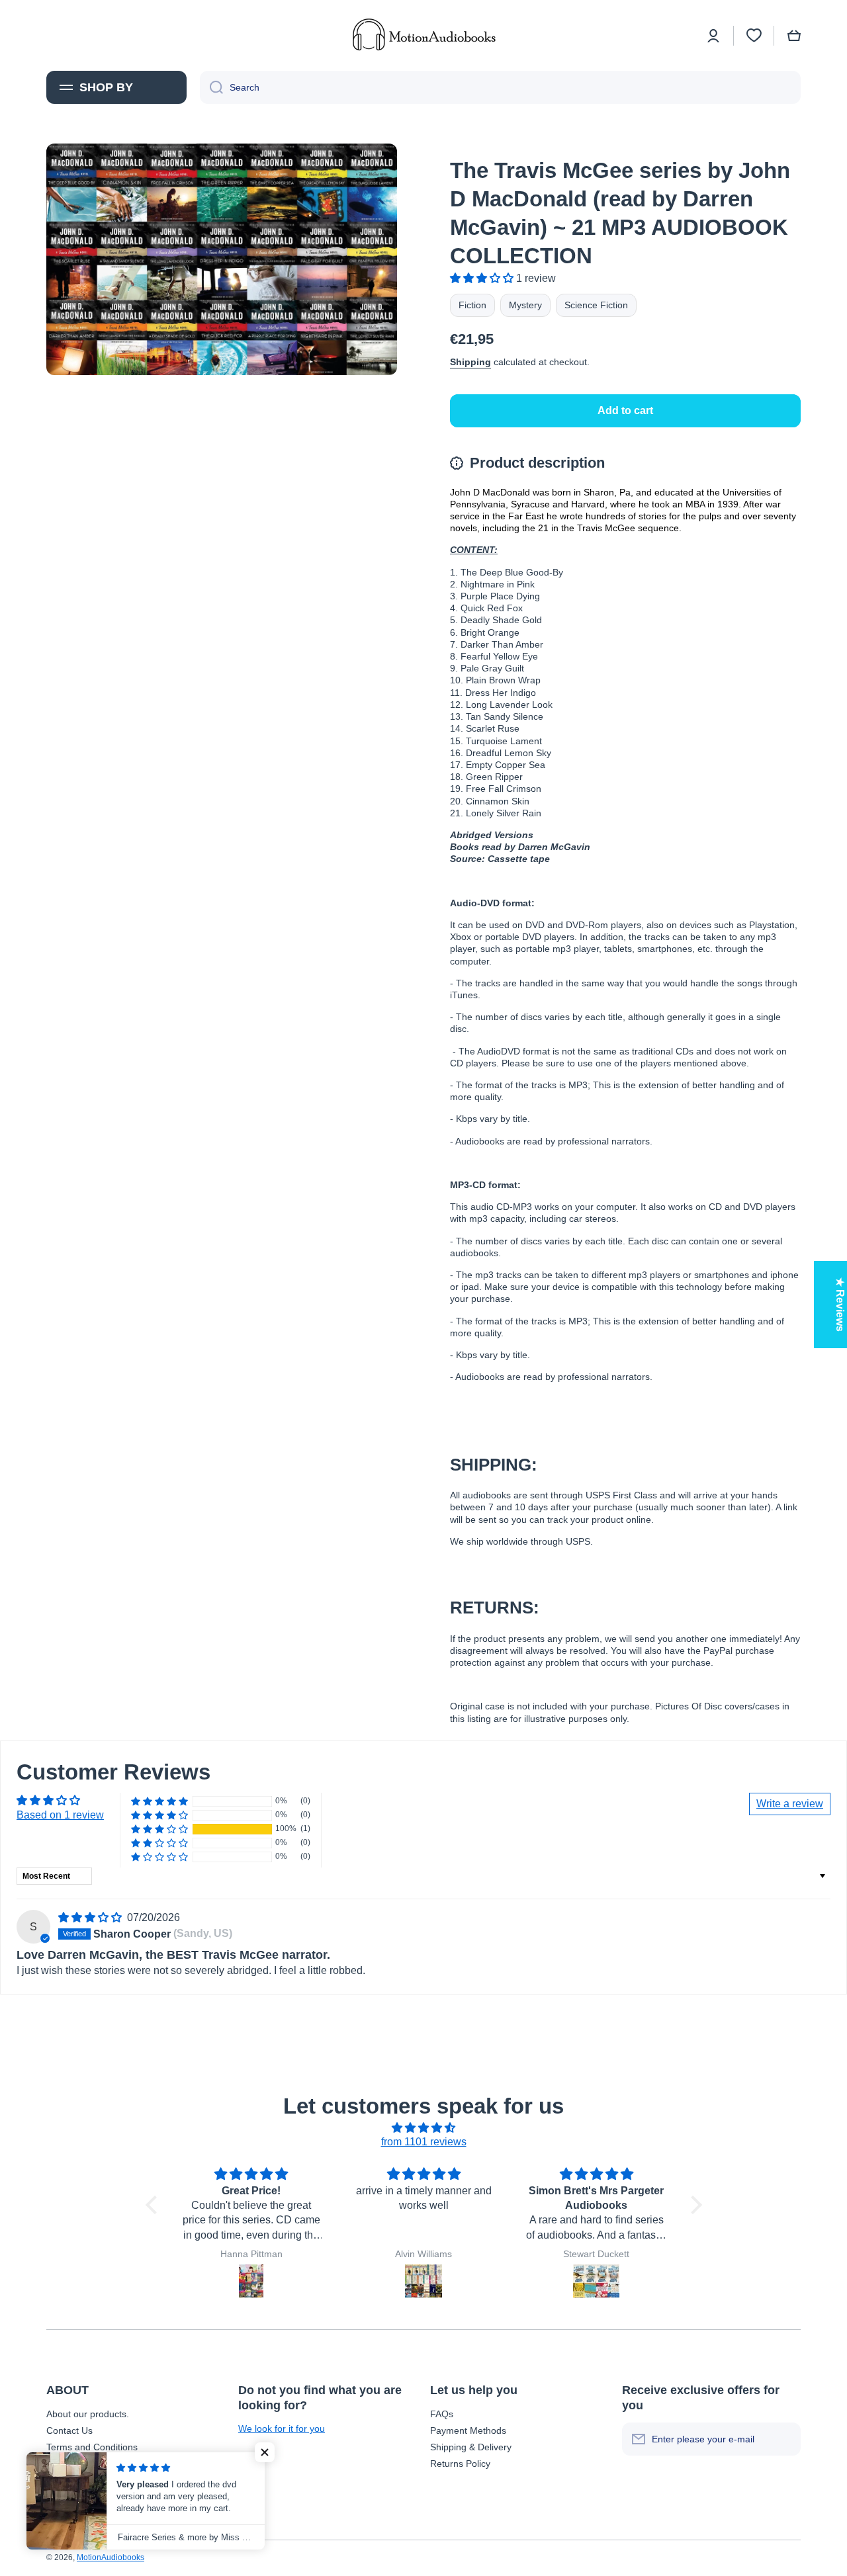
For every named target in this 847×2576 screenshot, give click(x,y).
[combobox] (500, 87)
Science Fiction (596, 305)
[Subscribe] (784, 2439)
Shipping (470, 362)
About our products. (88, 2414)
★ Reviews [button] (840, 1305)
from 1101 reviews (424, 2142)
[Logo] (423, 35)
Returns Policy (460, 2464)
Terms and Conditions (92, 2447)
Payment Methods (468, 2430)
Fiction (472, 305)
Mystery (525, 305)
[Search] (211, 87)
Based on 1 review (60, 1815)
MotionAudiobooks (111, 2557)
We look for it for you (282, 2428)
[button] (794, 36)
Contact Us (69, 2430)
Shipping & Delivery (471, 2447)
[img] (91, 1917)
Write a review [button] (790, 1804)
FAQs (442, 2414)
